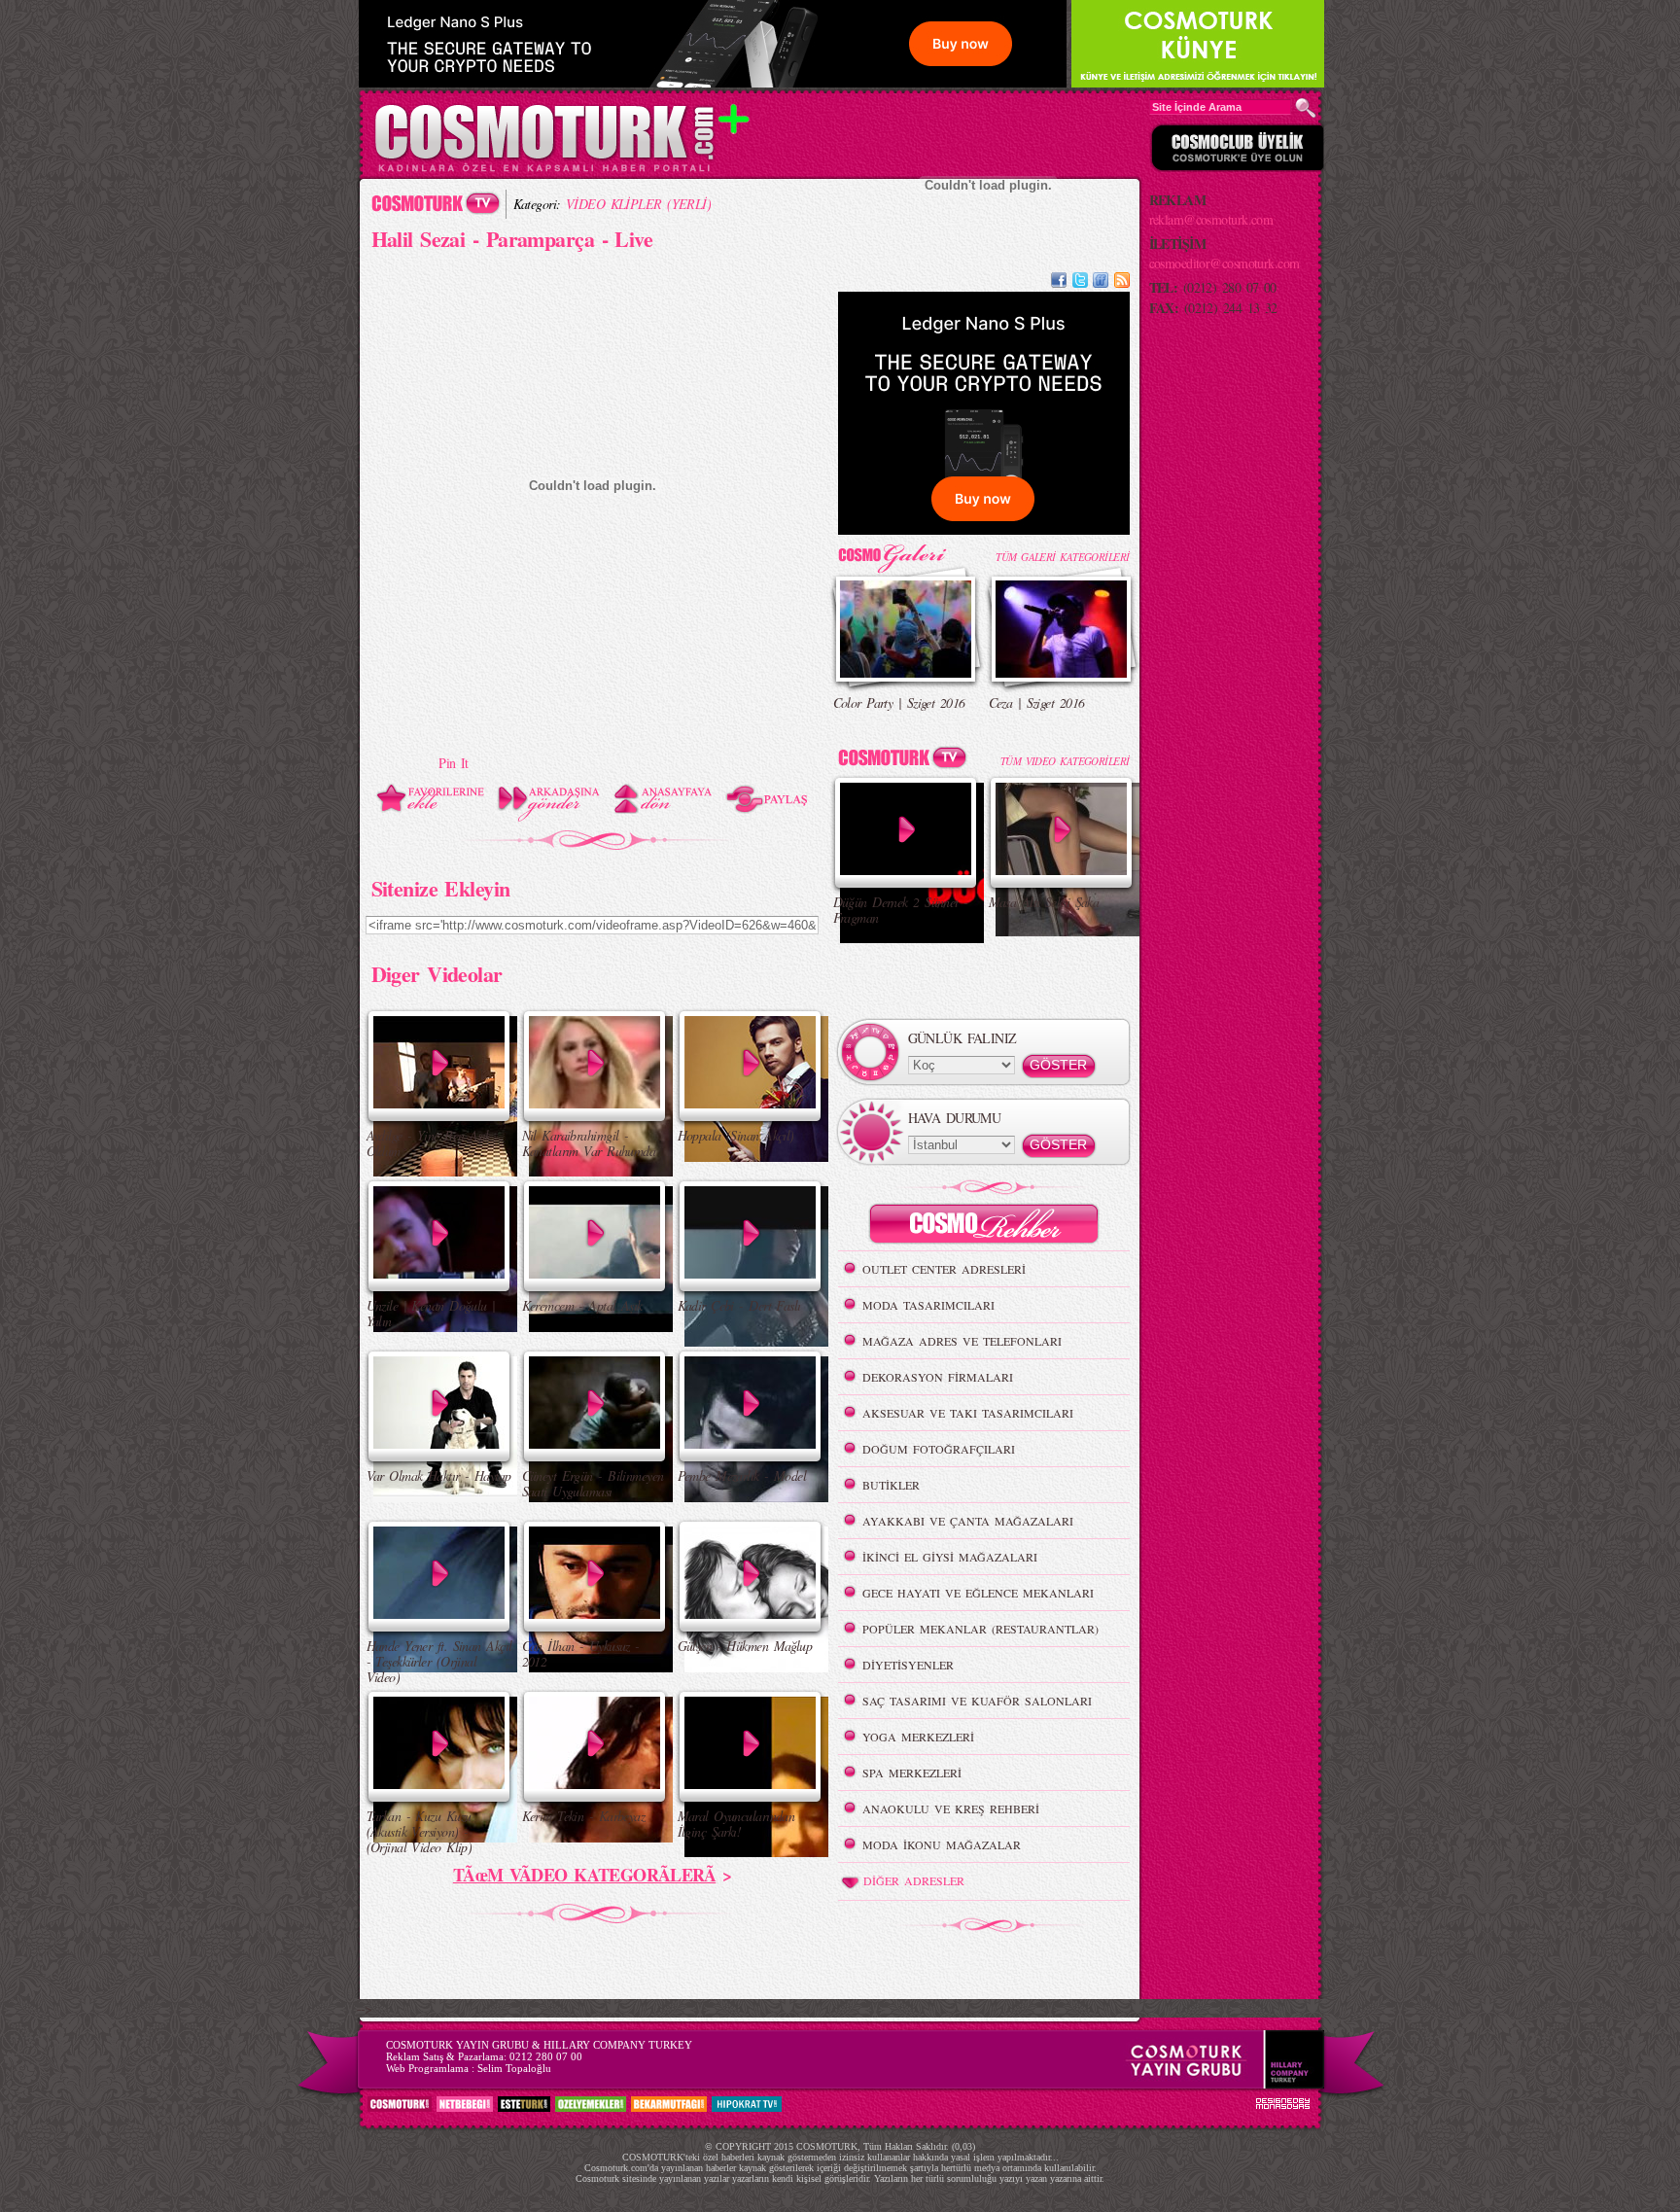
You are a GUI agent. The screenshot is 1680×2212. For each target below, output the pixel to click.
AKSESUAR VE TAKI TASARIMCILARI (968, 1413)
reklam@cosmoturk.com (1211, 219)
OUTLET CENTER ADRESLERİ (944, 1269)
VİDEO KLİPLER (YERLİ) (638, 204)
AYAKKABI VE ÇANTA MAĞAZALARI (968, 1521)
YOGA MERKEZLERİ (918, 1737)
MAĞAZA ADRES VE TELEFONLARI (962, 1341)
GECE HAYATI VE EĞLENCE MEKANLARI (978, 1593)
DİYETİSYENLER (908, 1665)
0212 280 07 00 (546, 2056)
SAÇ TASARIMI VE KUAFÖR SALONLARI (977, 1701)
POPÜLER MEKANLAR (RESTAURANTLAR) (980, 1629)
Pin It (454, 763)
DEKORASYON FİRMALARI (938, 1377)
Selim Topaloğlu (514, 2068)
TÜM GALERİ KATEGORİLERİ (1062, 557)
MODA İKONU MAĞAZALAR (942, 1844)
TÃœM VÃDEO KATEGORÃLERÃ (584, 1875)
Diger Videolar (437, 973)
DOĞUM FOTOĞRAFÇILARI (939, 1449)
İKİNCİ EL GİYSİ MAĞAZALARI (950, 1557)
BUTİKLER (891, 1485)
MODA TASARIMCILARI (928, 1305)
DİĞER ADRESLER (914, 1880)
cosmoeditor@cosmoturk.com (1225, 263)
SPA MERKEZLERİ (912, 1773)
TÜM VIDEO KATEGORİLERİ (1065, 761)
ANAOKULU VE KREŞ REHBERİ (951, 1808)
